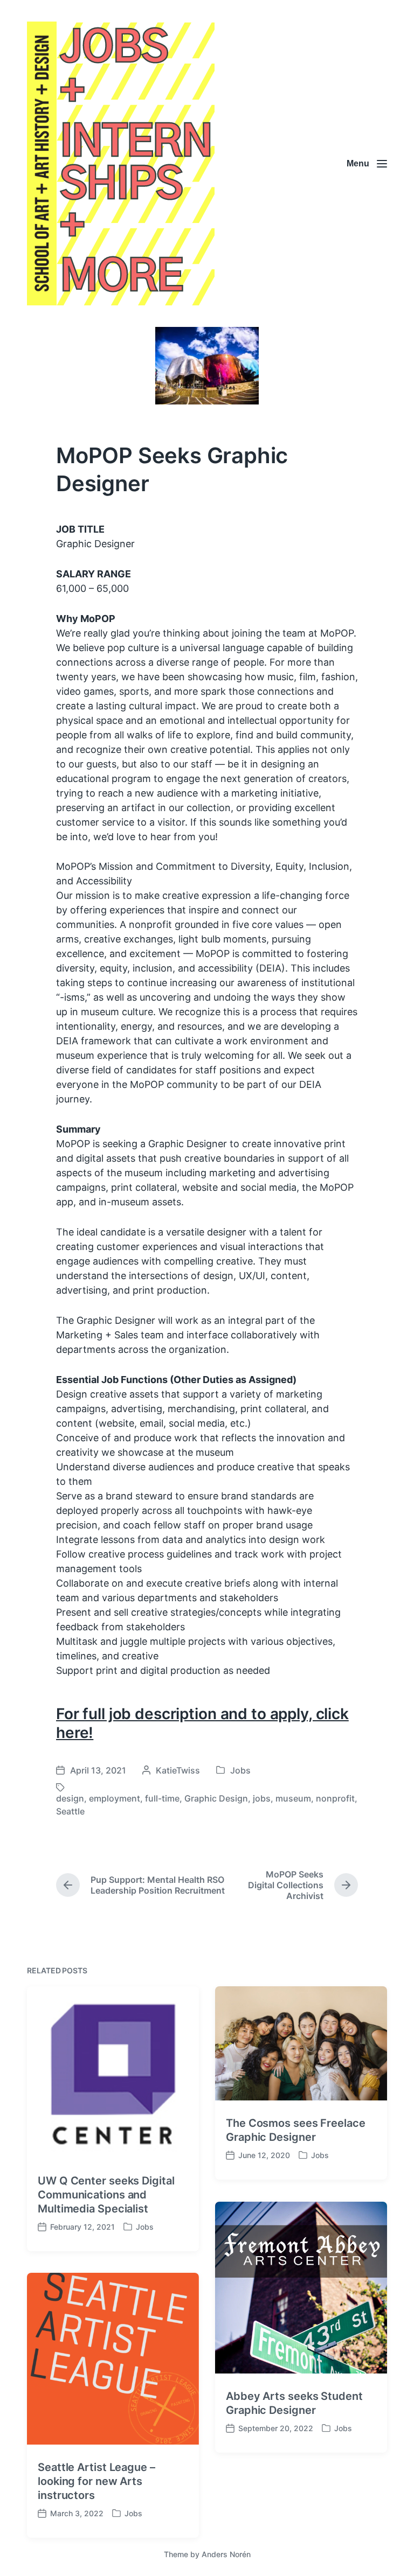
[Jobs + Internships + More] (121, 163)
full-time (162, 1798)
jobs (262, 1798)
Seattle (70, 1811)
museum (293, 1798)
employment (115, 1798)
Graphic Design (216, 1798)
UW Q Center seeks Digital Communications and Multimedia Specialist (106, 2195)
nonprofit (335, 1798)
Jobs (240, 1770)
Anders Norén (226, 2554)
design (70, 1798)
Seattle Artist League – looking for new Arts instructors (96, 2481)
